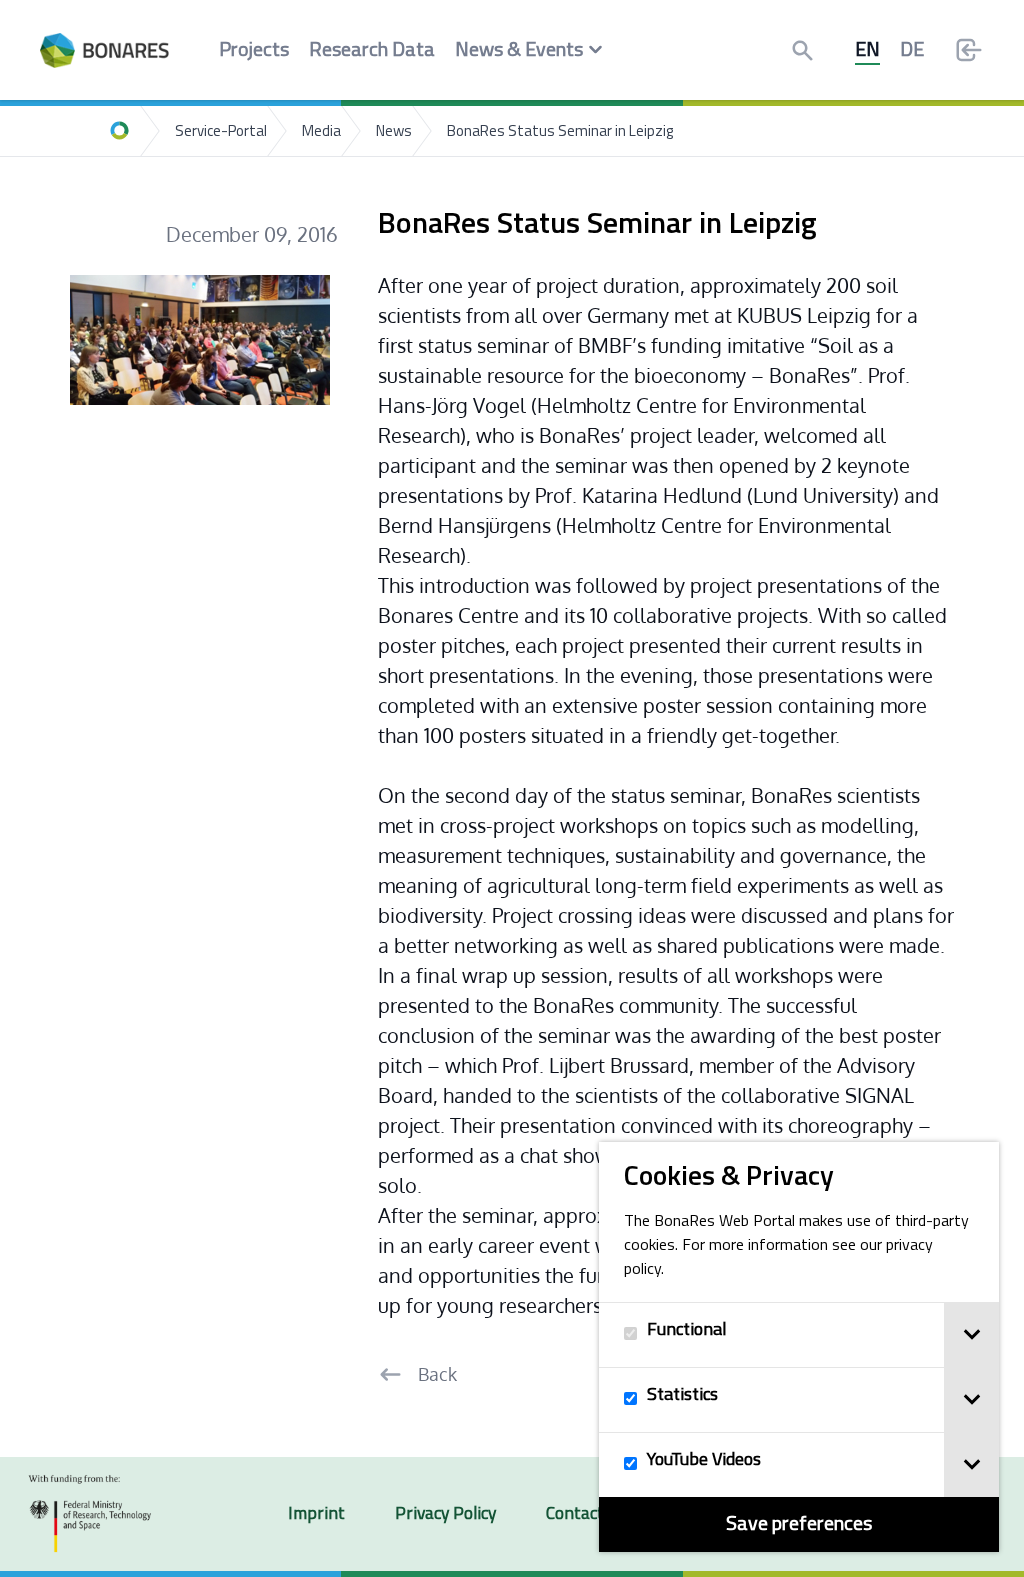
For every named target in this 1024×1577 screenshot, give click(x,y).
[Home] (120, 131)
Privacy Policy (445, 1514)
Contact (575, 1514)
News (394, 132)
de (912, 51)
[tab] (971, 1335)
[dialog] (799, 1347)
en (867, 51)
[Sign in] (969, 50)
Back (437, 1374)
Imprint (316, 1514)
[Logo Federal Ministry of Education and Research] (90, 1514)
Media (321, 132)
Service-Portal (221, 132)
